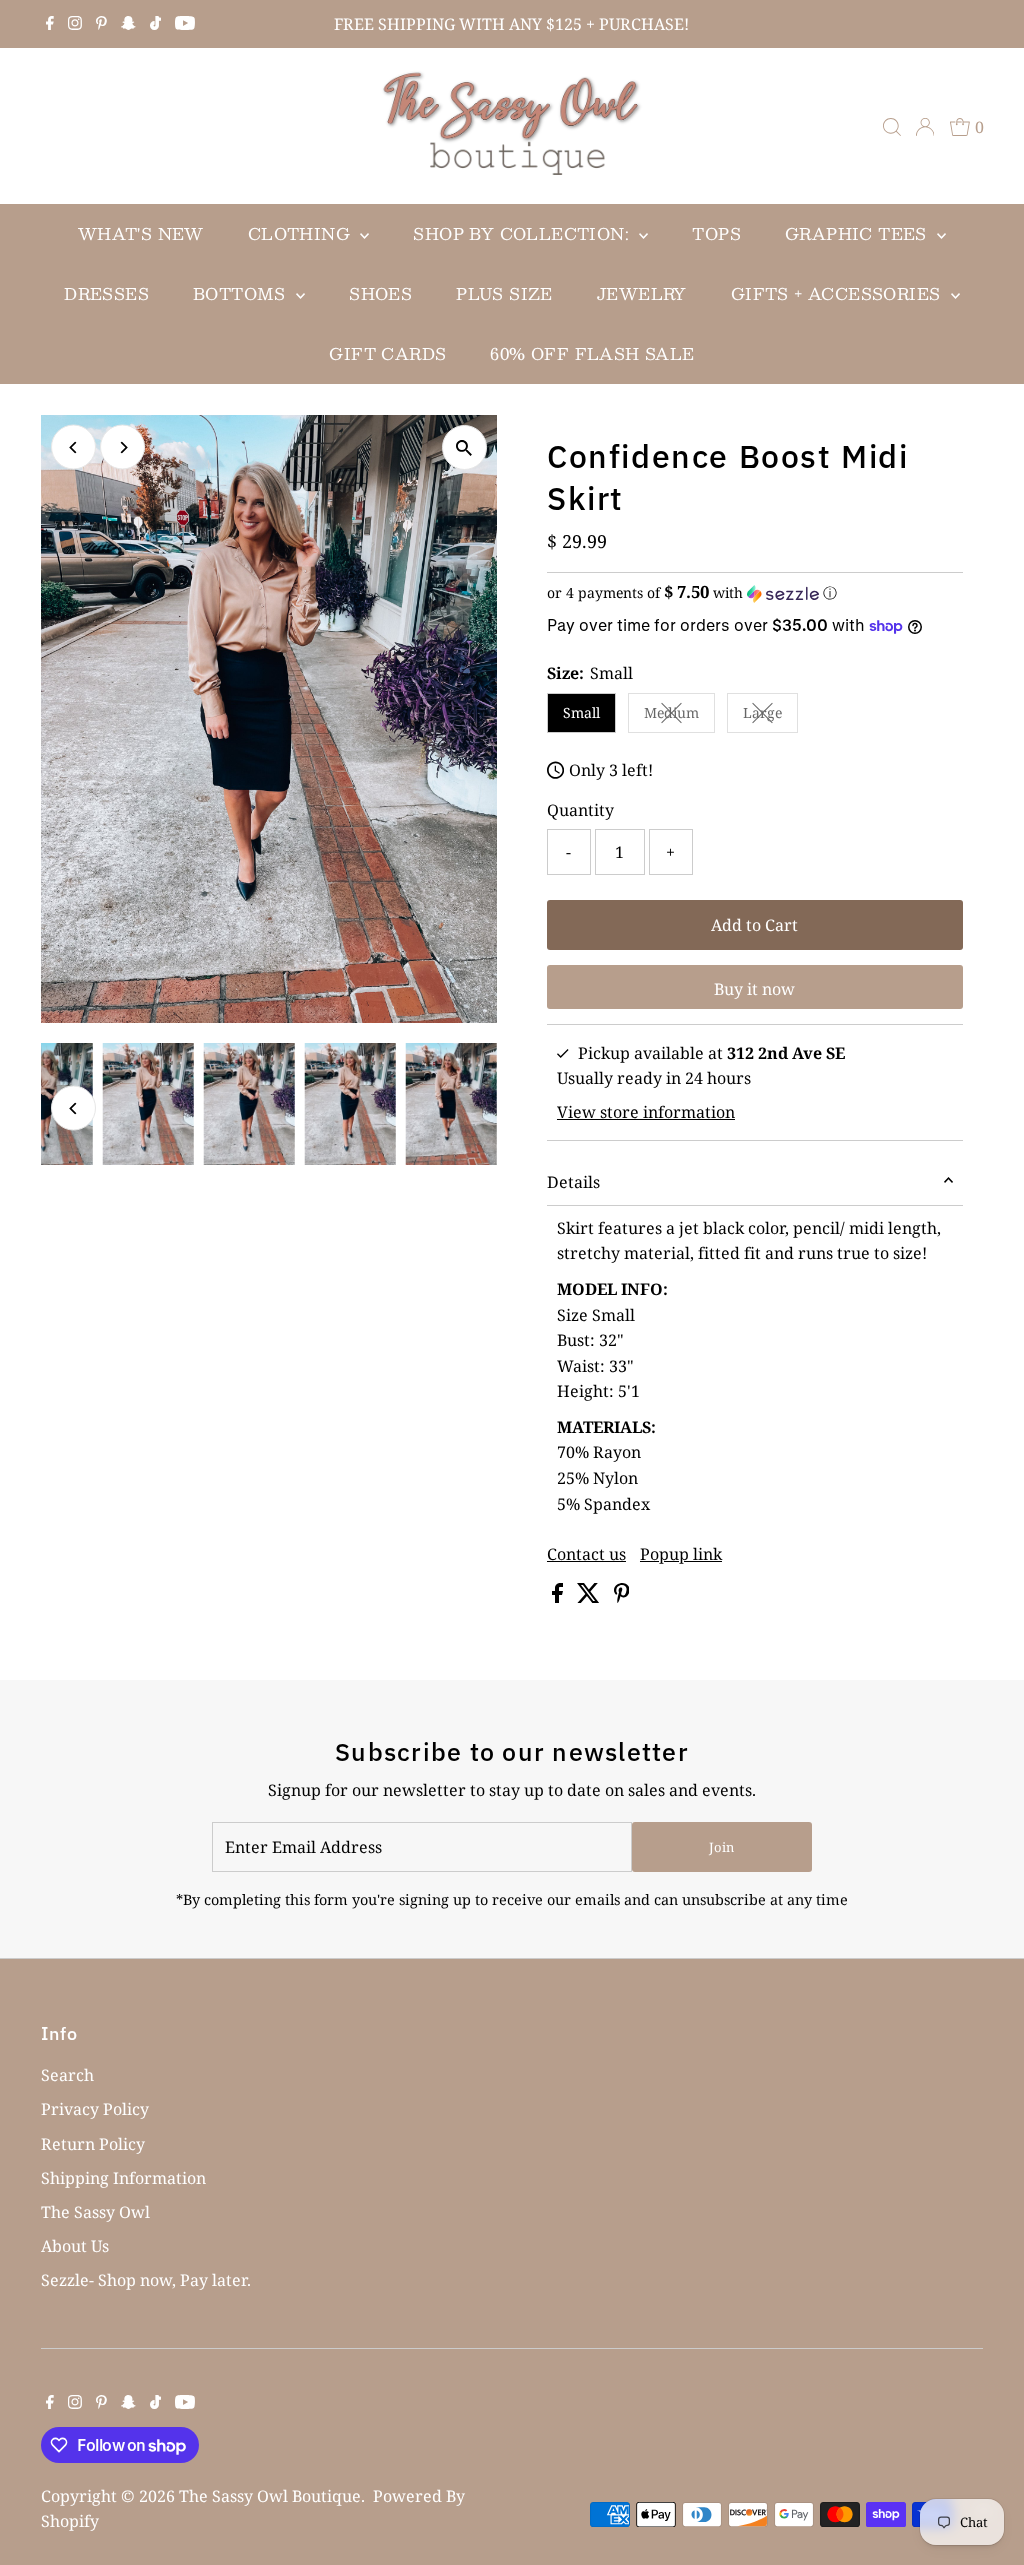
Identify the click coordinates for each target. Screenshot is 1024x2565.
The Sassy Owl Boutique (270, 2496)
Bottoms (242, 293)
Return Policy (93, 2144)
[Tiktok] (155, 24)
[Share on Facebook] (559, 1597)
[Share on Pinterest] (622, 1597)
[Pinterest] (101, 24)
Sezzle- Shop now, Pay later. (146, 2280)
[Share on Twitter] (590, 1597)
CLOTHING (302, 233)
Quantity (580, 810)
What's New (141, 233)
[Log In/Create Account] (925, 127)
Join (721, 1847)
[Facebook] (50, 24)
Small (581, 712)
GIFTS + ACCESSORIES (838, 293)
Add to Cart (754, 925)
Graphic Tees (858, 233)
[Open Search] (892, 127)
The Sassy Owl (95, 2212)
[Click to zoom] (464, 447)
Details (573, 1182)
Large (770, 716)
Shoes (380, 293)
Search (67, 2075)
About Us (75, 2246)
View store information (646, 1112)
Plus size (504, 293)
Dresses (106, 293)
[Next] (122, 447)
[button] (755, 593)
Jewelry (642, 293)
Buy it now (754, 989)
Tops (716, 233)
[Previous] (73, 447)
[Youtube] (185, 24)
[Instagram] (75, 24)
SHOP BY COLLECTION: (523, 233)
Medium (679, 716)
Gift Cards (387, 353)
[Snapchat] (128, 24)
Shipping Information (123, 2178)
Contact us (586, 1554)
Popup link (681, 1554)
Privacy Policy (95, 2109)
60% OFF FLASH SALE (592, 353)
